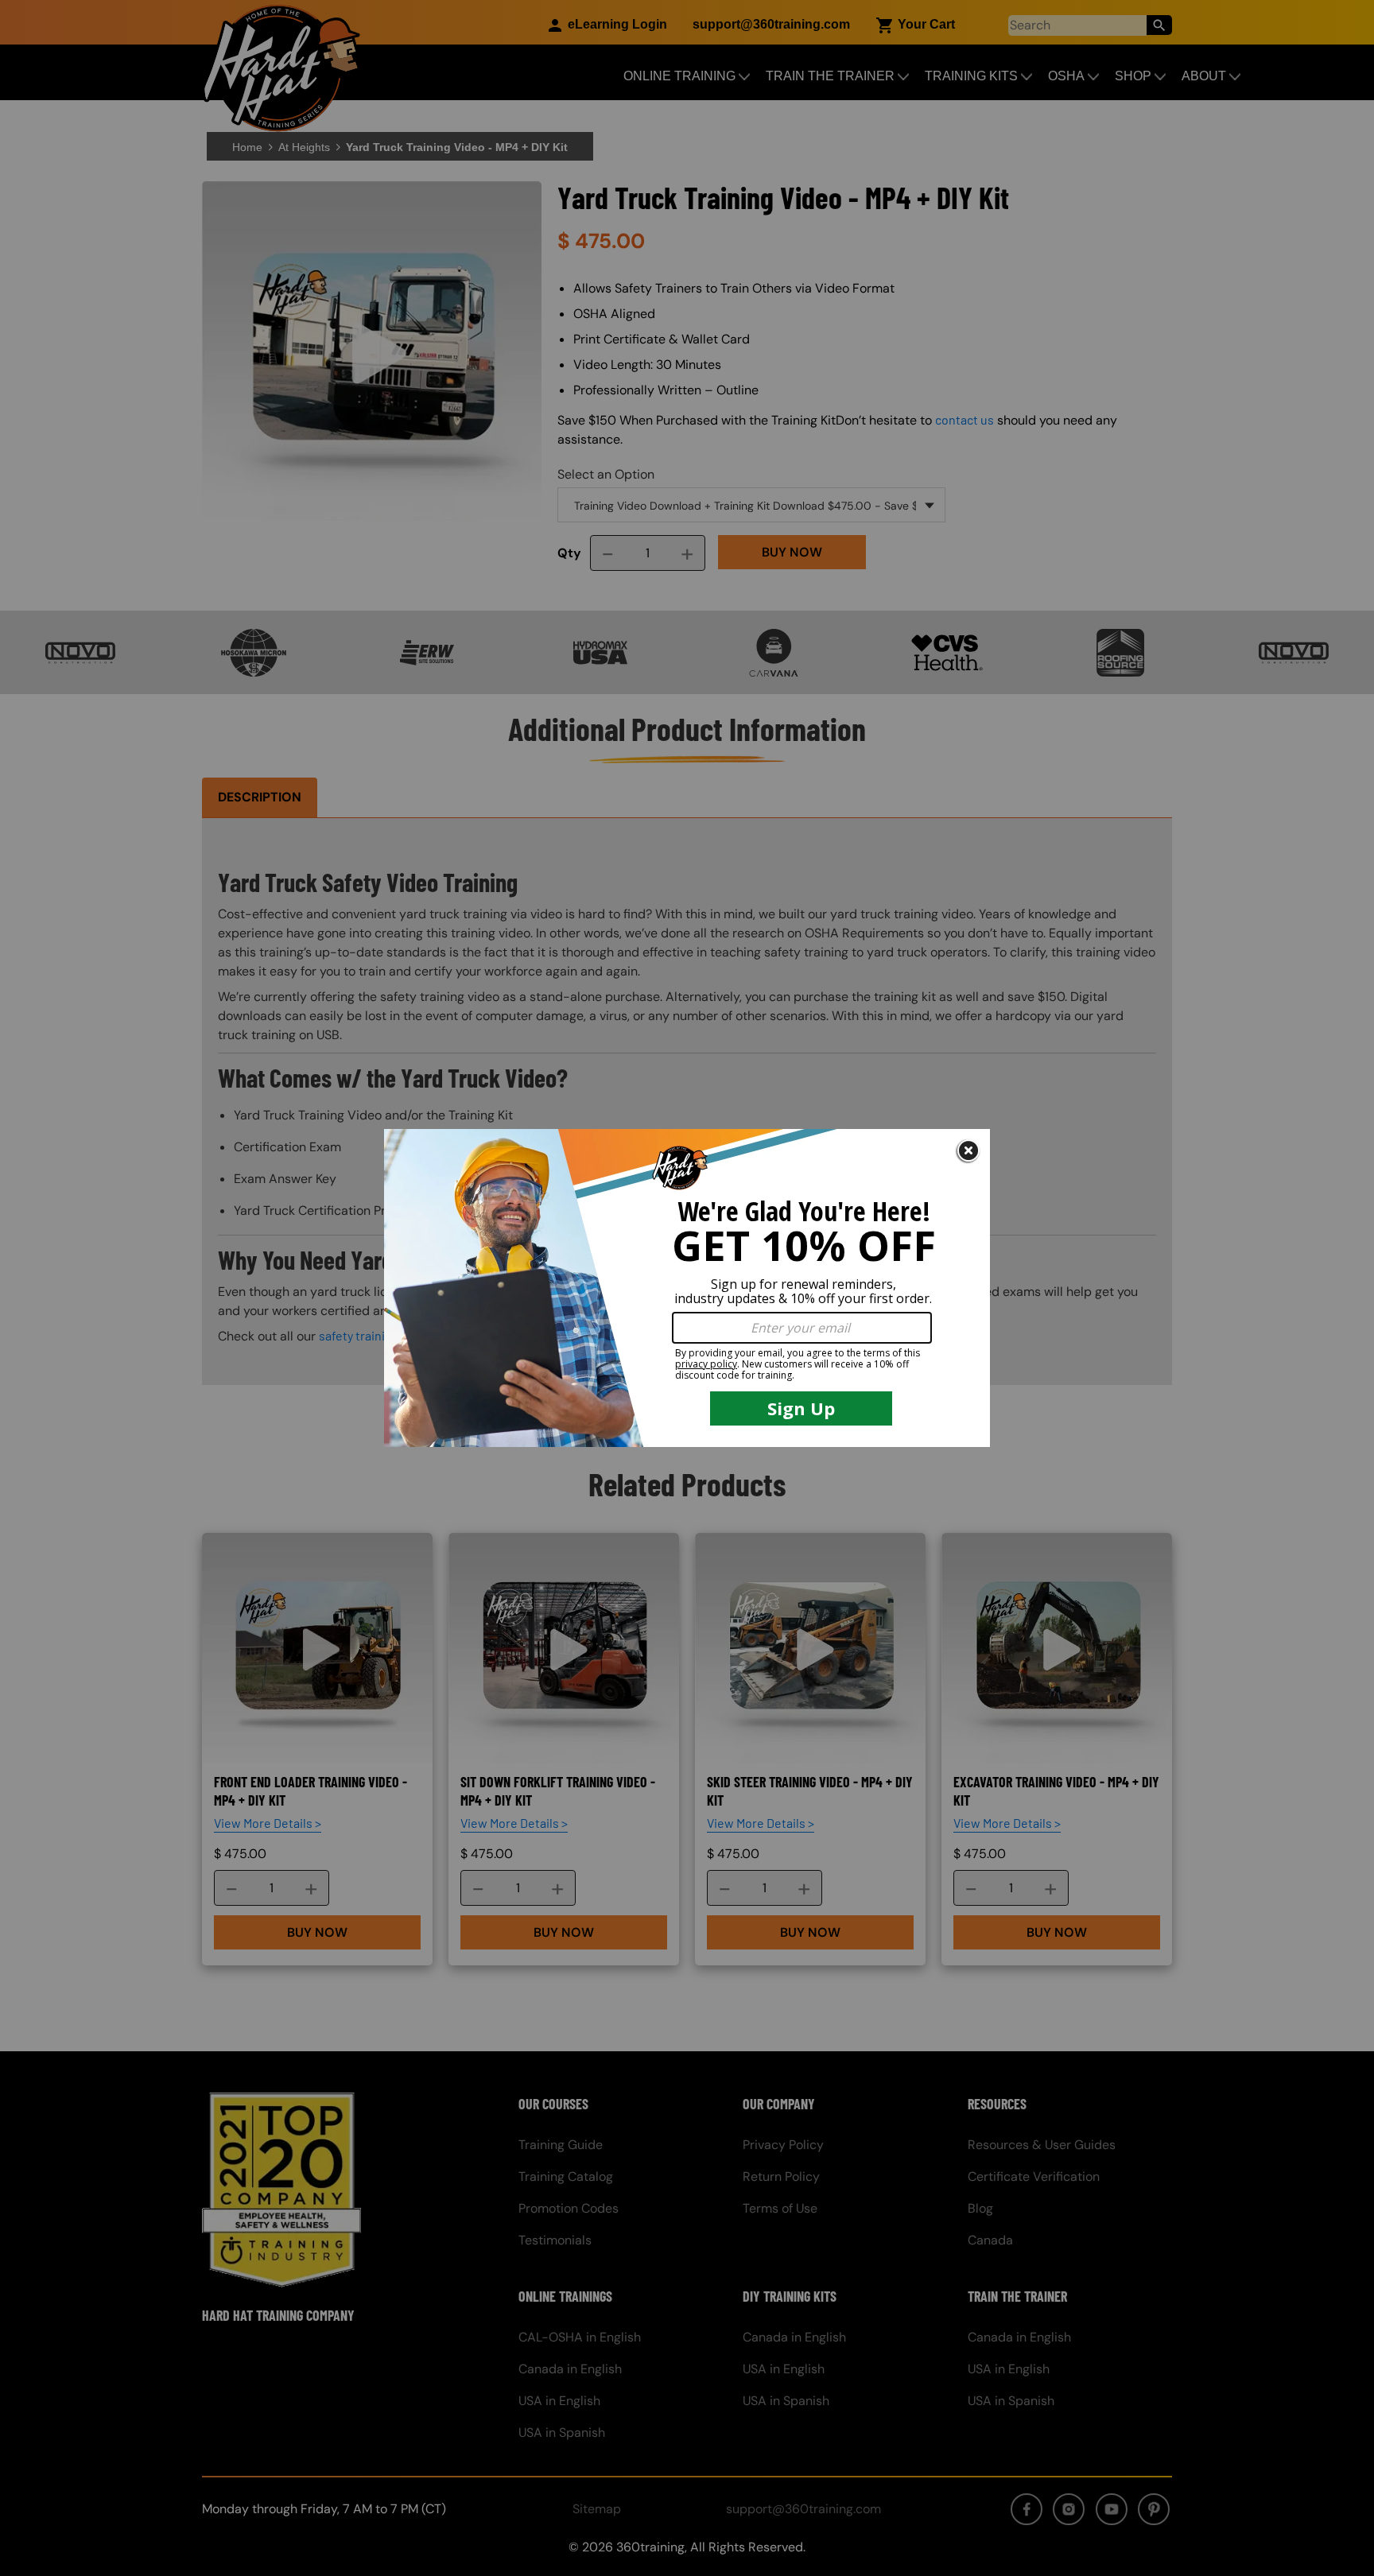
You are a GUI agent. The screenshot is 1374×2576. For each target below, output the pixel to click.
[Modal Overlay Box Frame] (687, 1288)
